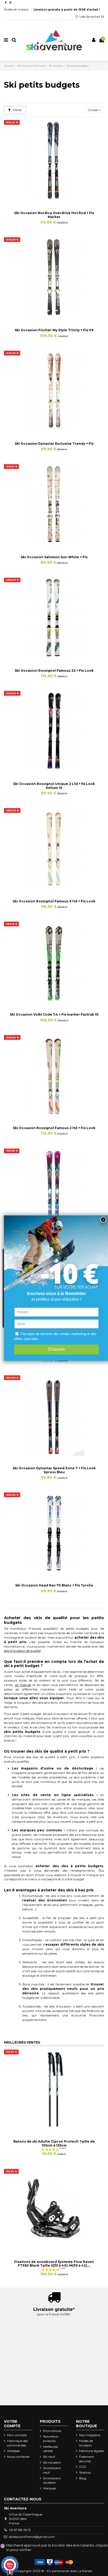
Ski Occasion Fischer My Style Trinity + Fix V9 (54, 330)
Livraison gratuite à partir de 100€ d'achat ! (67, 10)
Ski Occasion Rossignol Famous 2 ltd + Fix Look (54, 1128)
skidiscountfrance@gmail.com (32, 2537)
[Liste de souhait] (48, 199)
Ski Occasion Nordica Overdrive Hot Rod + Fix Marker (54, 215)
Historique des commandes (17, 2443)
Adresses (13, 2451)
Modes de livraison (17, 10)
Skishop (85, 2472)
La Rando (85, 2571)
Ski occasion (52, 2462)
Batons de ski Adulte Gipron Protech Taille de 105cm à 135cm (54, 2143)
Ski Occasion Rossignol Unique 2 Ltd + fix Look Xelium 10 (54, 786)
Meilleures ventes (50, 2449)
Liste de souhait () (91, 17)
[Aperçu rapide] (60, 199)
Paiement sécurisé (87, 2459)
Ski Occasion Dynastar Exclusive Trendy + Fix (54, 444)
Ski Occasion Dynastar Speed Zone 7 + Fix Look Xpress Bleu (54, 1470)
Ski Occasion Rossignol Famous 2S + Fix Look (54, 671)
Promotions (52, 2431)
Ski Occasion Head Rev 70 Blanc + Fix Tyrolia (54, 1585)
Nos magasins (90, 2435)
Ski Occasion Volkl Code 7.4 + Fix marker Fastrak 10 (54, 1014)
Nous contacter (18, 2457)
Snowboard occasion (52, 2480)
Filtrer (17, 110)
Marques (49, 2488)
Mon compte (17, 2435)
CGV (83, 2467)
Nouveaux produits (51, 2439)
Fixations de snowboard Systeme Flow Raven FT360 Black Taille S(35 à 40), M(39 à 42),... (54, 2264)
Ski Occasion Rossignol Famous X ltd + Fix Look (54, 901)
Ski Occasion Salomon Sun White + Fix (54, 557)
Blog (83, 2478)
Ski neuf (49, 2457)
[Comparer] (54, 199)
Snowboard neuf (52, 2470)
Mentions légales (91, 2451)
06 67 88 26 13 (20, 2530)
